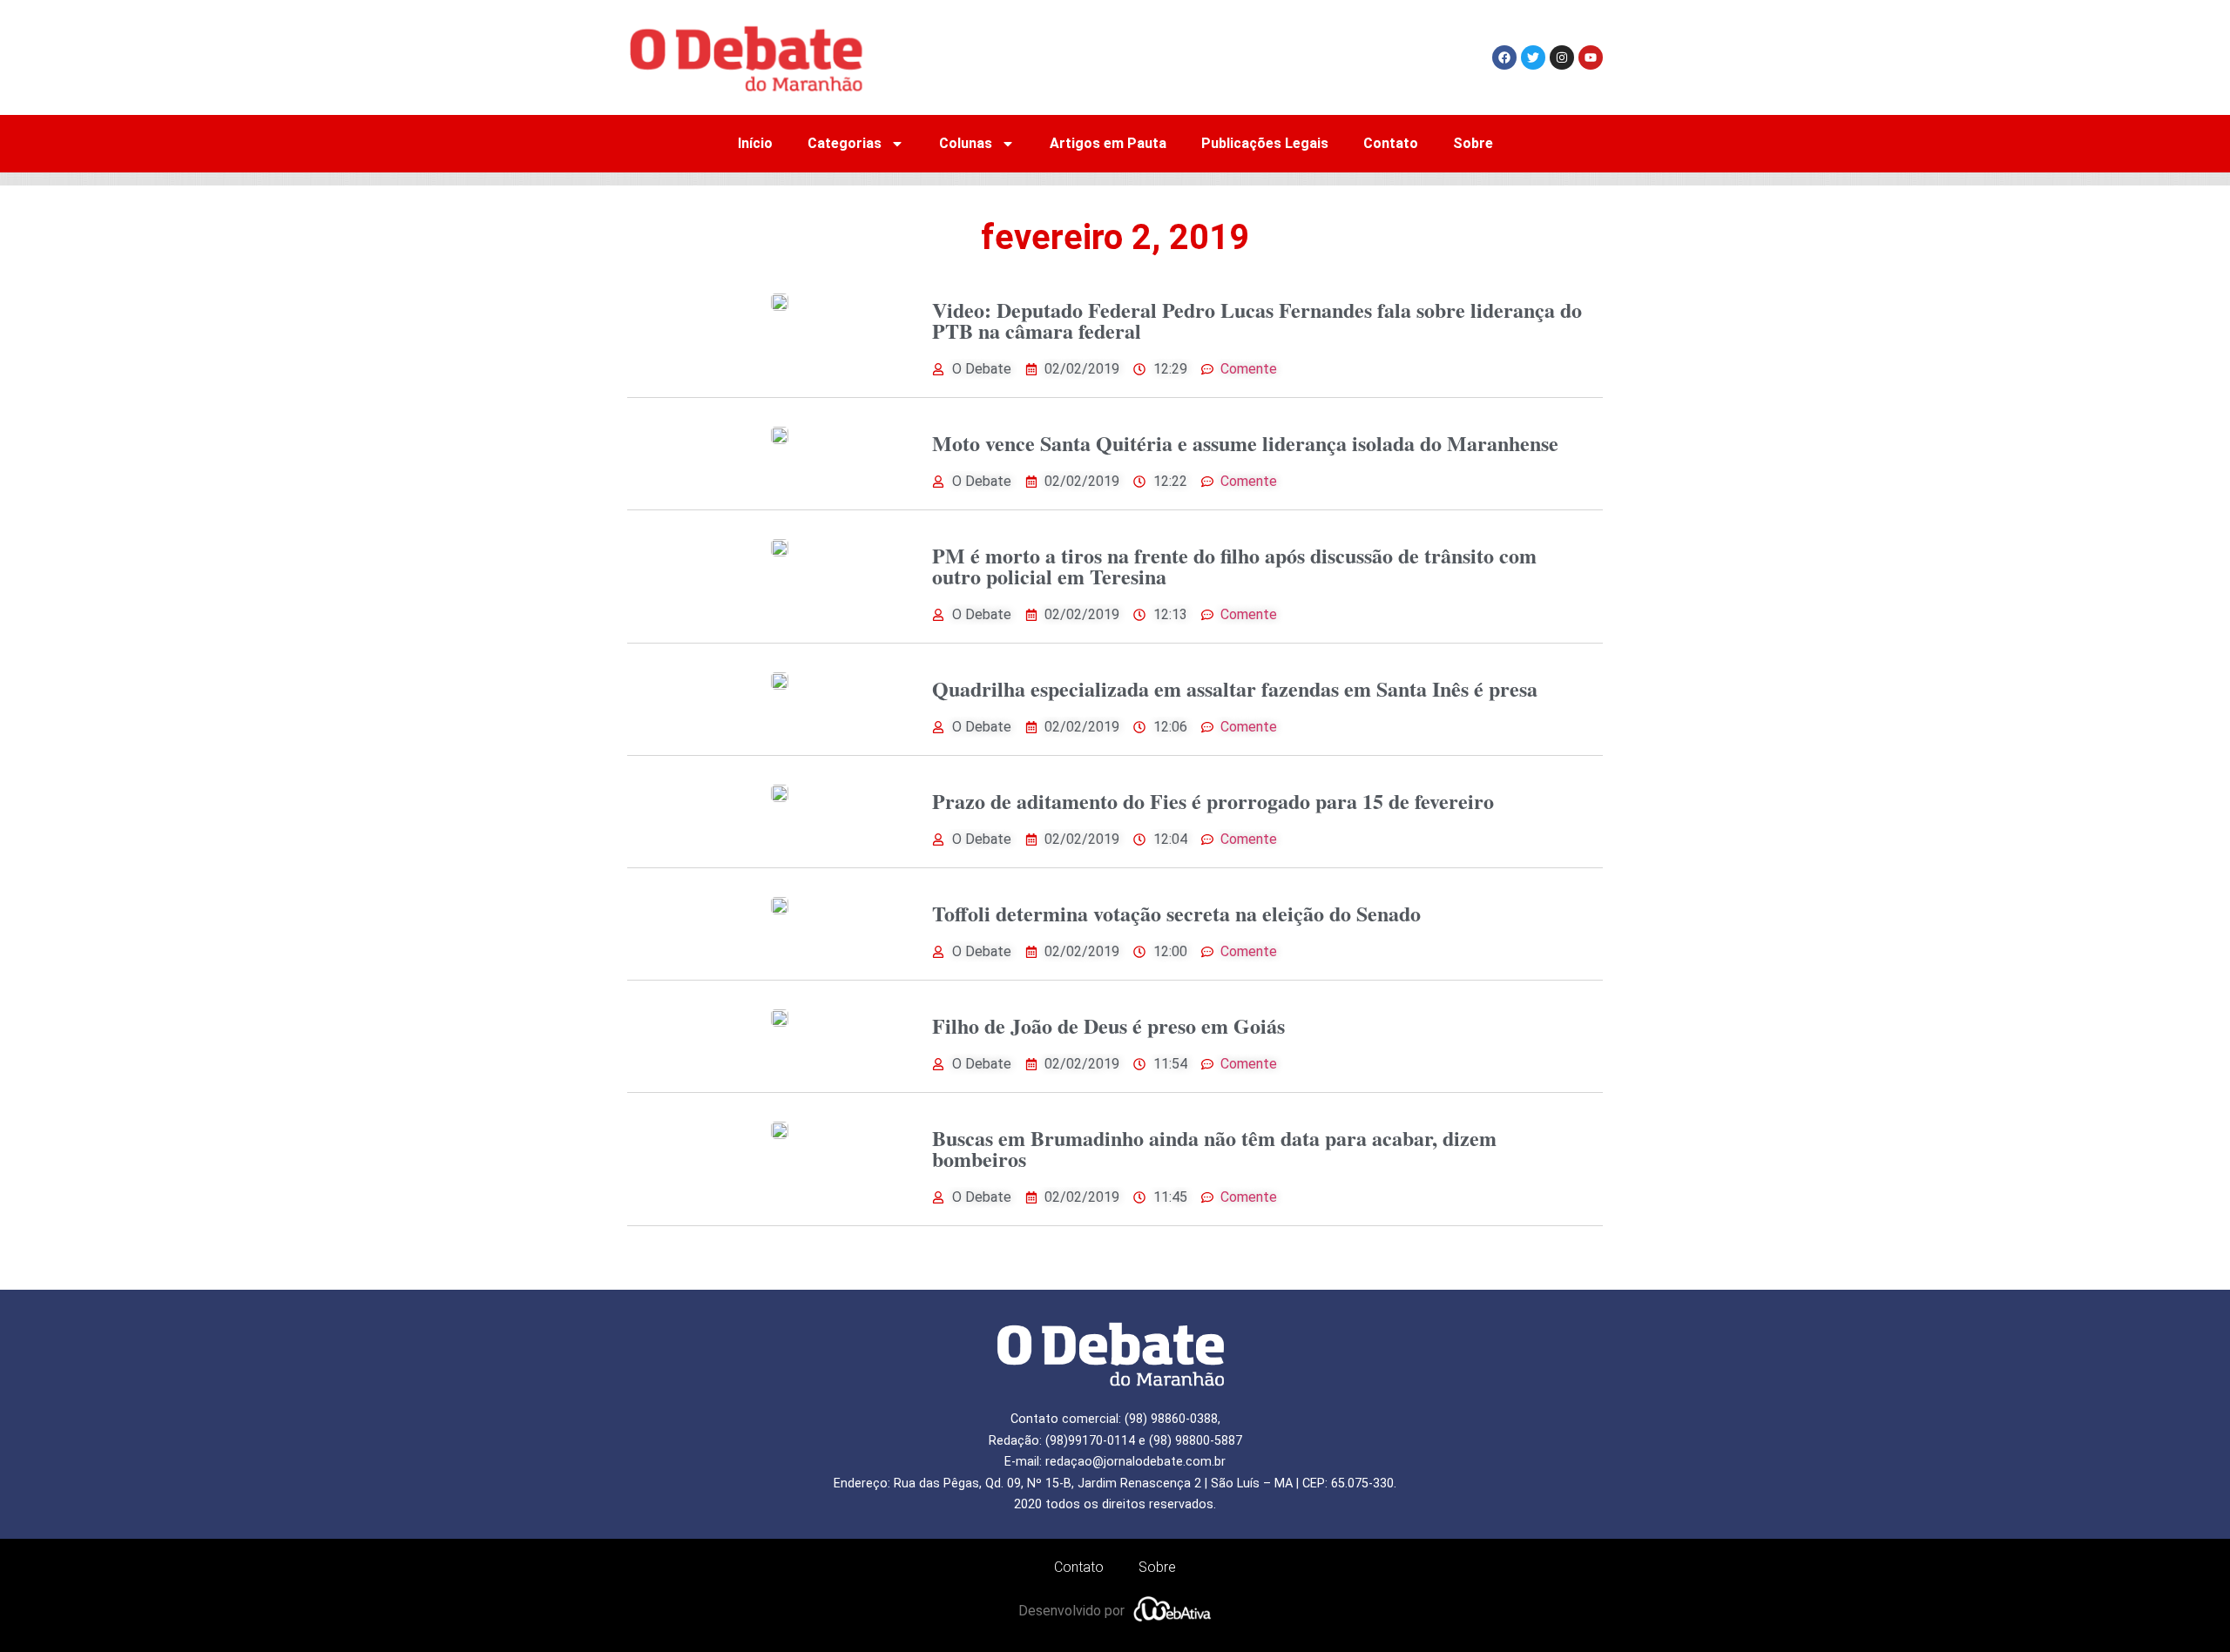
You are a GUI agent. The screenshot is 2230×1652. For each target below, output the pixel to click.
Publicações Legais (1265, 143)
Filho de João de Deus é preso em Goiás (1108, 1025)
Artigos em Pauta (1108, 143)
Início (755, 143)
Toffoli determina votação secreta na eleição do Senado (1176, 913)
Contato (1391, 143)
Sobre (1473, 143)
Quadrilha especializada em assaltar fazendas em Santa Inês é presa (1235, 688)
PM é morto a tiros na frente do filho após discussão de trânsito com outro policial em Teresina (1234, 566)
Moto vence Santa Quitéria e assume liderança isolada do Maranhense (1245, 443)
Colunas (966, 143)
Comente (1249, 369)
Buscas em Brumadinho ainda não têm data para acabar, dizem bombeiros (1214, 1148)
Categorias (845, 143)
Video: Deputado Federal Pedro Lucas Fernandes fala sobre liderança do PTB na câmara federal (1257, 320)
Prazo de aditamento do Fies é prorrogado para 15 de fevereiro (1213, 801)
